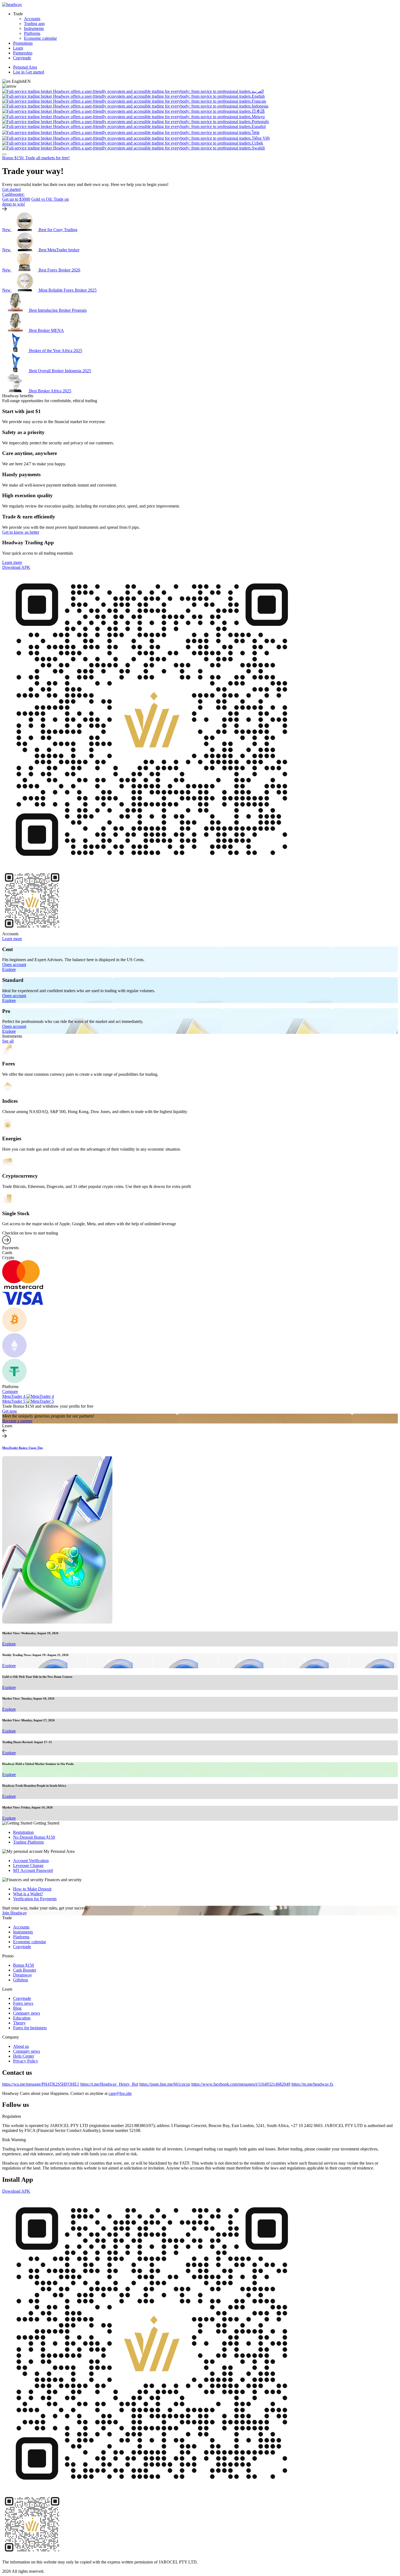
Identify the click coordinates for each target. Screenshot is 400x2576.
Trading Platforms (28, 1842)
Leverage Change (28, 1865)
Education (22, 2018)
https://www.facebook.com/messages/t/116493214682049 (241, 2084)
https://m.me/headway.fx (312, 2084)
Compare (10, 1391)
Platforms (32, 33)
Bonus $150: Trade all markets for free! (36, 158)
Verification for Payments (35, 1899)
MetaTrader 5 (14, 1401)
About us (21, 2046)
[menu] (4, 154)
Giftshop (21, 1980)
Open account (14, 965)
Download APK (16, 567)
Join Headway (15, 1913)
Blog (17, 2008)
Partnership (23, 53)
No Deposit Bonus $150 (34, 1837)
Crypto (8, 1258)
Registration (23, 1832)
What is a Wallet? (28, 1894)
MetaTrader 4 (14, 1396)
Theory (19, 2023)
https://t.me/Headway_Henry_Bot (109, 2084)
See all (8, 1041)
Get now (10, 1411)
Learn (18, 48)
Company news (27, 2013)
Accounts (32, 19)
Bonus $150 (24, 1965)
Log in (19, 72)
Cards (7, 1253)
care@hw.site (120, 2093)
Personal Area (25, 67)
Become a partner (17, 1421)
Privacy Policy (26, 2061)
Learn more (12, 562)
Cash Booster (25, 1970)
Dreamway (23, 1975)
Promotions (23, 43)
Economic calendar (40, 38)
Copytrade (22, 58)
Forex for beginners (30, 2028)
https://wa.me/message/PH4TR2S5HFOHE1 (41, 2084)
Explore (9, 969)
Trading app (34, 24)
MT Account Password (33, 1870)
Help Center (24, 2056)
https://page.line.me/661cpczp (165, 2084)
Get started (35, 72)
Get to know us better (21, 532)
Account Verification (31, 1861)
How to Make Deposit (32, 1889)
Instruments (34, 28)
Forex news (23, 2003)
